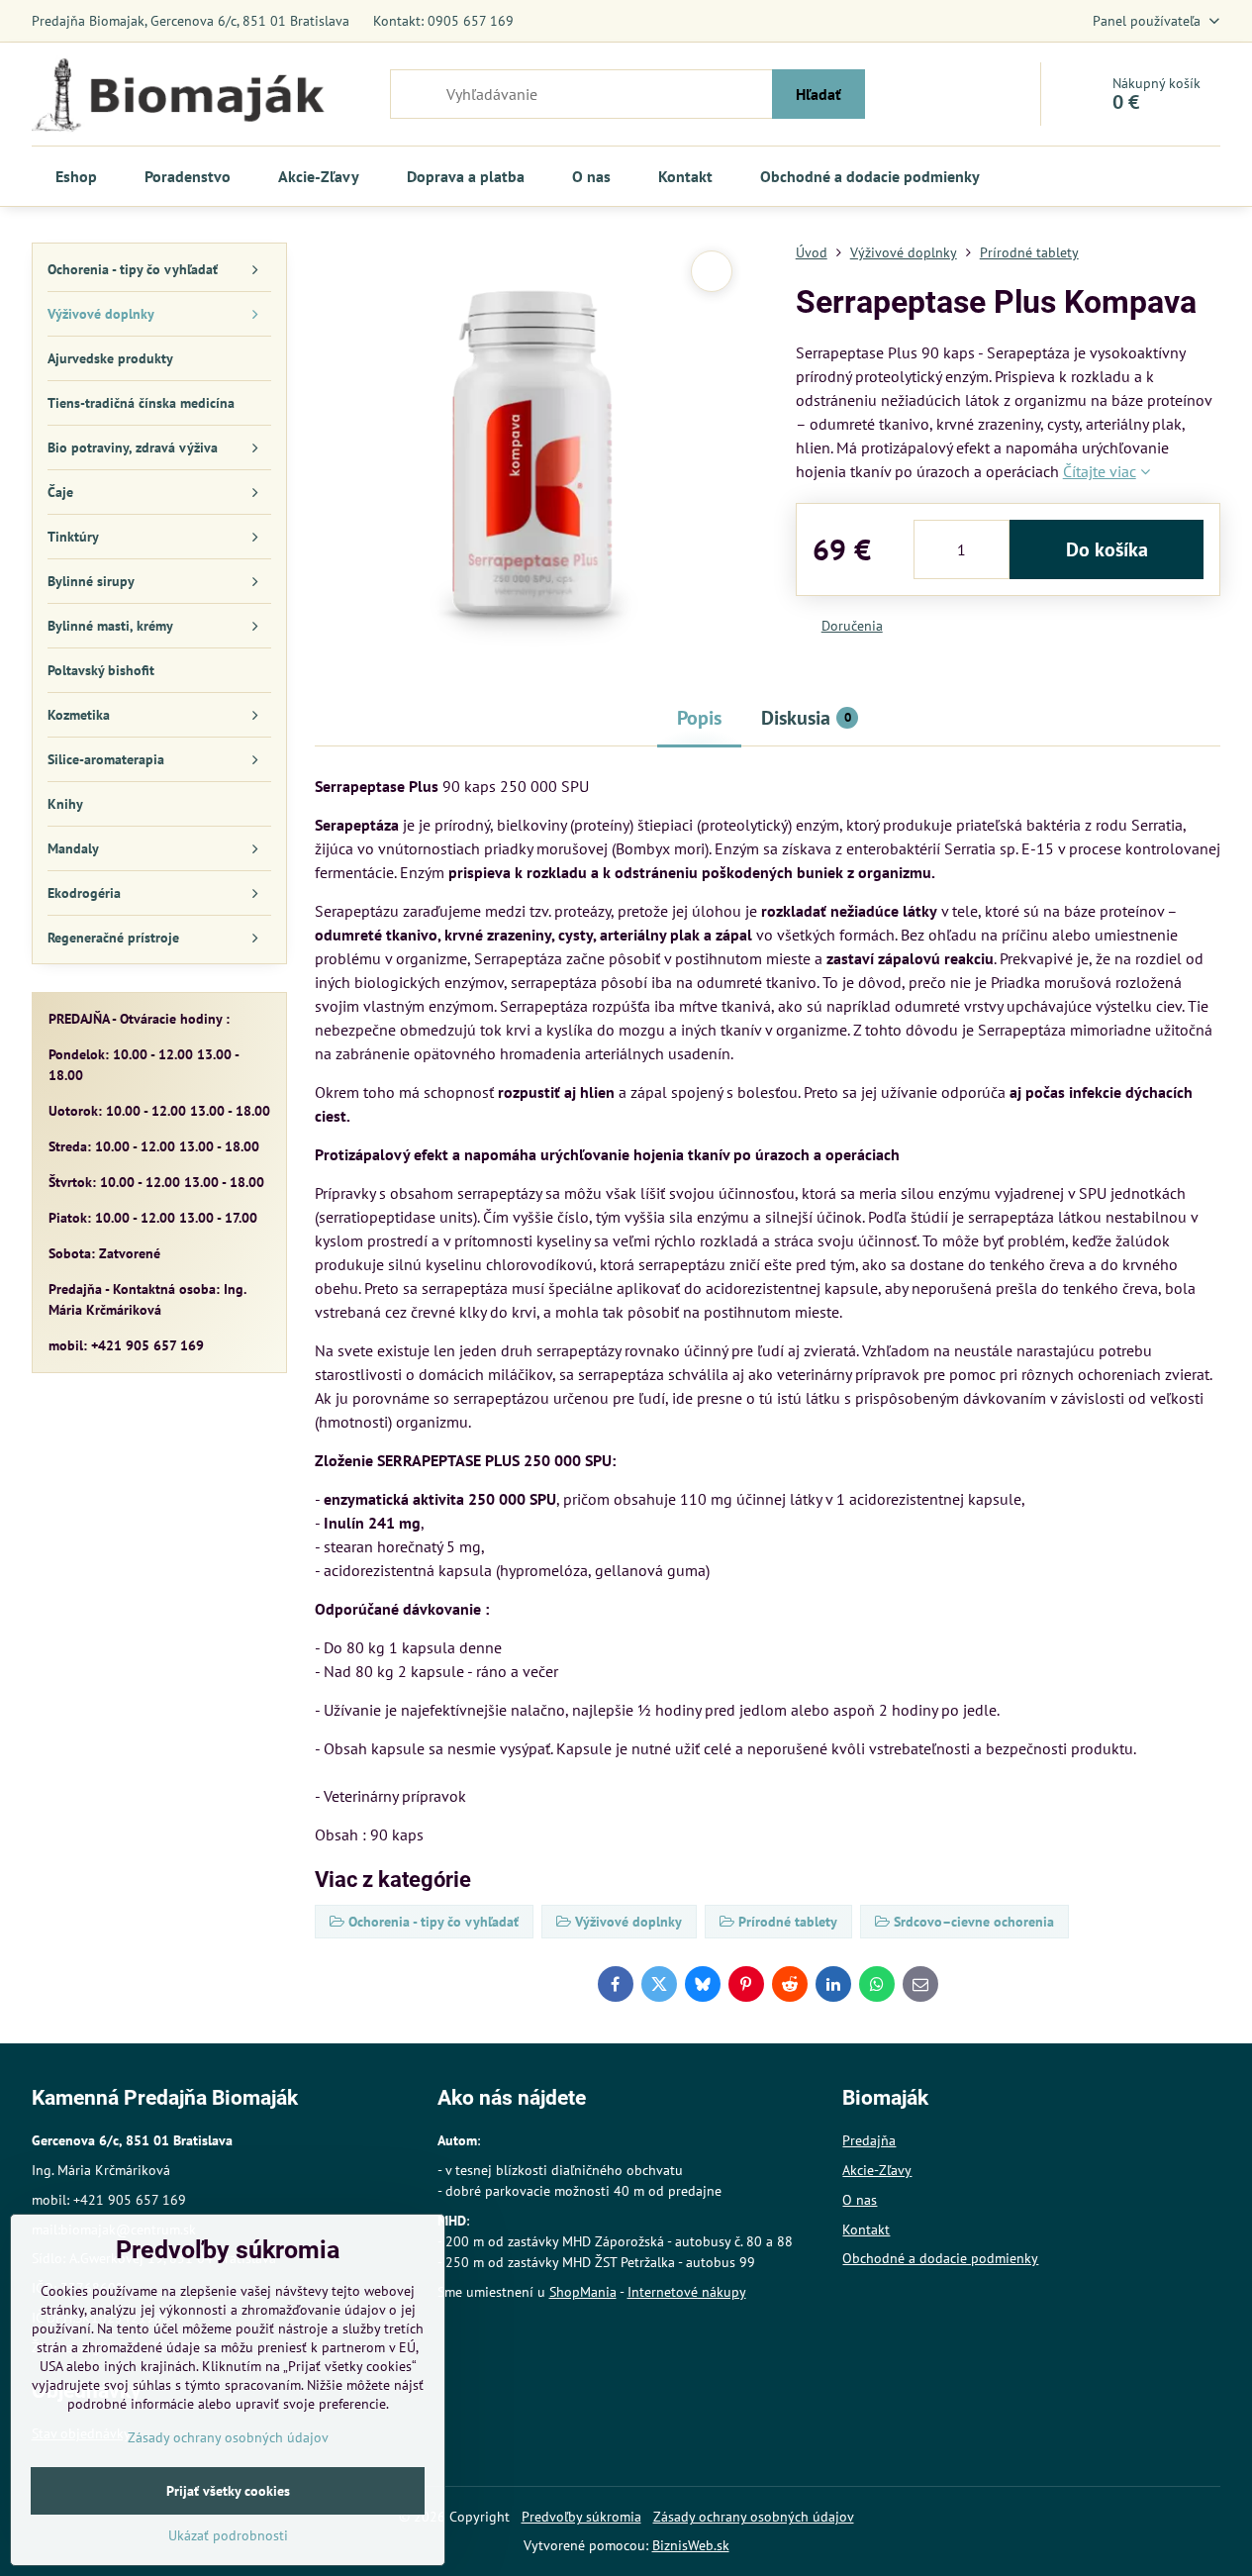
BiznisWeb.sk (691, 2545)
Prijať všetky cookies (228, 2491)
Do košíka (1107, 549)
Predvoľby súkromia (581, 2517)
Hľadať (819, 94)
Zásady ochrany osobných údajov (754, 2517)
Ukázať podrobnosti (228, 2535)
